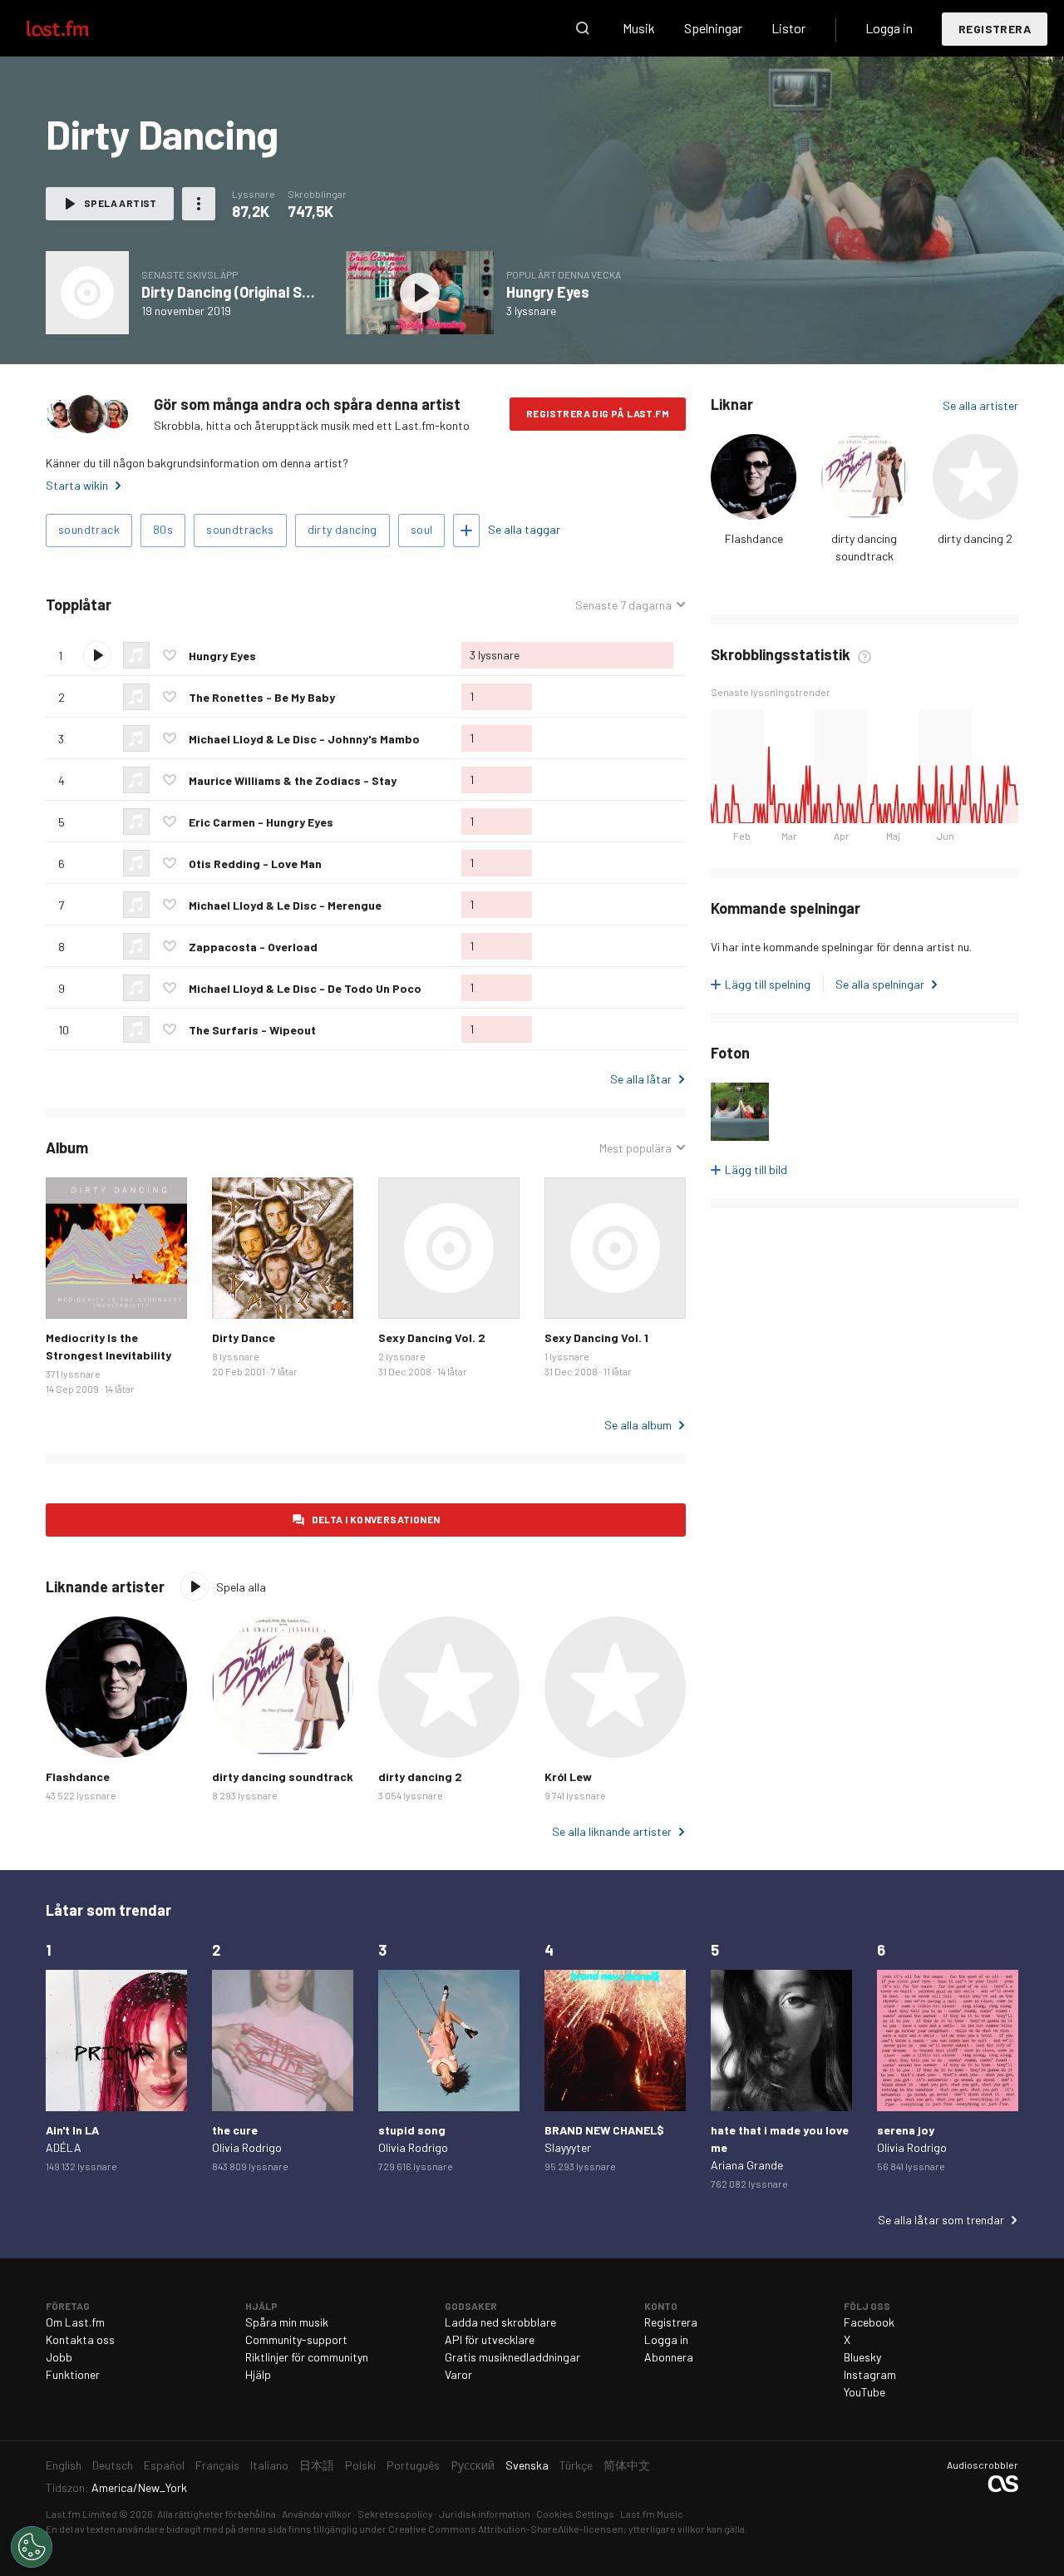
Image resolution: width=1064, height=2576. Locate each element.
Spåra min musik (287, 2322)
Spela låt (97, 655)
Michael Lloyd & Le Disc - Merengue (285, 905)
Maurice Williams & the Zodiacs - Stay (293, 780)
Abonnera (669, 2357)
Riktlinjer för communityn (307, 2357)
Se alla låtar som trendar (941, 2220)
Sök (583, 28)
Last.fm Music (652, 2514)
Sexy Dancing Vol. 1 (596, 1337)
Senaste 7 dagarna (623, 605)
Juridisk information (485, 2514)
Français (217, 2465)
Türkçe (576, 2465)
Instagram (870, 2374)
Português (413, 2465)
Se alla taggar (524, 529)
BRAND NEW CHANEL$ (604, 2130)
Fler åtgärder (199, 204)
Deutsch (113, 2465)
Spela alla (188, 605)
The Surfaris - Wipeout (252, 1030)
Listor (788, 28)
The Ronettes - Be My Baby (262, 697)
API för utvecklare (490, 2339)
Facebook (869, 2322)
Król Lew (568, 1777)
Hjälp (258, 2374)
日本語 (317, 2465)
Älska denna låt (170, 655)
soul (422, 529)
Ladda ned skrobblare (500, 2322)
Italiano (269, 2465)
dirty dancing (342, 529)
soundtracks (240, 529)
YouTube (864, 2392)
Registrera (995, 29)
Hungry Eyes (548, 292)
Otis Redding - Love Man (255, 864)
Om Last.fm (75, 2322)
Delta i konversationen (376, 1519)
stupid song (412, 2130)
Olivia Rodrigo (247, 2147)
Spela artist (121, 203)
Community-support (296, 2339)
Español (164, 2465)
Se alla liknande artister (612, 1831)
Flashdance (754, 538)
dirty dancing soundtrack (283, 1777)
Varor (458, 2374)
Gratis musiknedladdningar (512, 2357)
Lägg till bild (756, 1170)
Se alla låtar (641, 1079)
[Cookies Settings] (32, 2547)
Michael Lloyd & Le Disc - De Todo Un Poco (305, 988)
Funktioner (73, 2374)
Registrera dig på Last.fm (598, 413)
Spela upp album (87, 293)
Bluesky (862, 2357)
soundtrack (89, 529)
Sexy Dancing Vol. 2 (432, 1337)
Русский (473, 2465)
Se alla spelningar (880, 984)
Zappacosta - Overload (253, 947)
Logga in (889, 28)
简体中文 (627, 2465)
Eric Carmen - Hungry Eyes (261, 822)
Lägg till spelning (768, 984)
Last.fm (76, 28)
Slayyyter (568, 2147)
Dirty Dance (244, 1337)
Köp (71, 1293)
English (64, 2465)
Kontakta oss (80, 2339)
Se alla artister (980, 405)
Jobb (59, 2357)
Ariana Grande (747, 2165)
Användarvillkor (317, 2514)
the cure (235, 2130)
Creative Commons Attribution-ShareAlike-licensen (506, 2529)
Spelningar (713, 28)
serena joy (906, 2130)
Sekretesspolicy (395, 2514)
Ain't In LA (72, 2130)
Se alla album (638, 1425)
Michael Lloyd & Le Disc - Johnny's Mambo (304, 739)
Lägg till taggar (466, 530)
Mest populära (635, 1148)
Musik (639, 28)
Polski (360, 2465)
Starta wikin (77, 485)
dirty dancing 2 (975, 538)
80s (163, 529)
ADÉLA (64, 2147)
